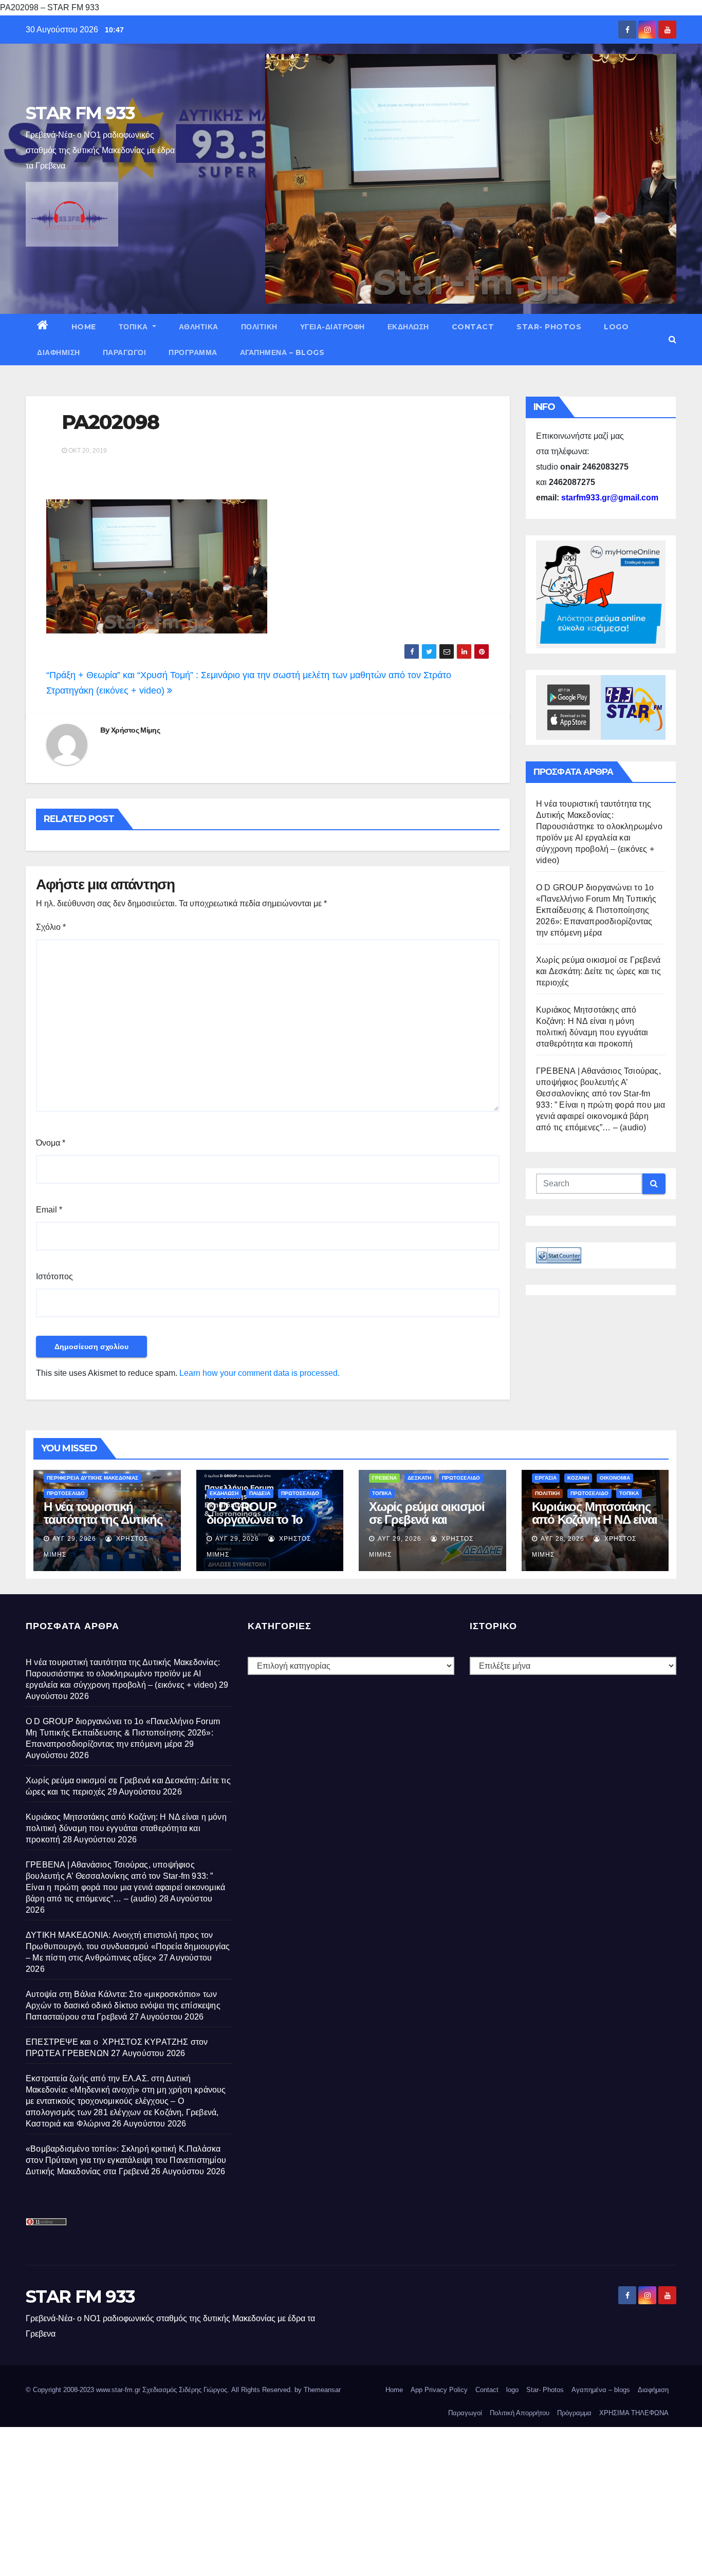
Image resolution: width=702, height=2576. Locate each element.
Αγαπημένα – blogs (282, 352)
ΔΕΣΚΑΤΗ (419, 1478)
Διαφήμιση (59, 352)
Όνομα (51, 1143)
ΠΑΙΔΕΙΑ (260, 1493)
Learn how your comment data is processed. (260, 1373)
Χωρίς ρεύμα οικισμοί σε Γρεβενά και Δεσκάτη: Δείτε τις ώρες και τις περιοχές (598, 971)
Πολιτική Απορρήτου (520, 2413)
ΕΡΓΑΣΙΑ (546, 1478)
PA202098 (110, 422)
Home (84, 327)
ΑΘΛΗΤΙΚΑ (199, 327)
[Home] (43, 327)
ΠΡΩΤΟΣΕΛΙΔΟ (66, 1493)
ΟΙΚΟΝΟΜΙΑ (615, 1478)
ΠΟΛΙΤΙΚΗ (259, 327)
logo (616, 327)
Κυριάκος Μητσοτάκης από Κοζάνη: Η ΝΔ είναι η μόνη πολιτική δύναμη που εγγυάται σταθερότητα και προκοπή (126, 1828)
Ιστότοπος (54, 1276)
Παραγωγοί (125, 352)
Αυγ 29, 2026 (74, 1539)
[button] (672, 339)
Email (49, 1210)
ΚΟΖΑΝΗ (578, 1478)
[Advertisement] (308, 2499)
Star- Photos (549, 327)
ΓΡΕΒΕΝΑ (384, 1478)
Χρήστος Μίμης (135, 730)
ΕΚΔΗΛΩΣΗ (408, 327)
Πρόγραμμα (193, 352)
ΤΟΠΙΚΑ (135, 327)
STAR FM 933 (80, 113)
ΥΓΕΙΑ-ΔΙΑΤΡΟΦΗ (332, 327)
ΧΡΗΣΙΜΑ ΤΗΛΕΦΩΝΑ (634, 2413)
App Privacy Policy (439, 2390)
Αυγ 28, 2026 (562, 1539)
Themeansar (322, 2390)
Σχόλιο (51, 927)
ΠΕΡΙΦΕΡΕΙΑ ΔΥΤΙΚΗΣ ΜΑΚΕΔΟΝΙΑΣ (93, 1478)
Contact (473, 327)
